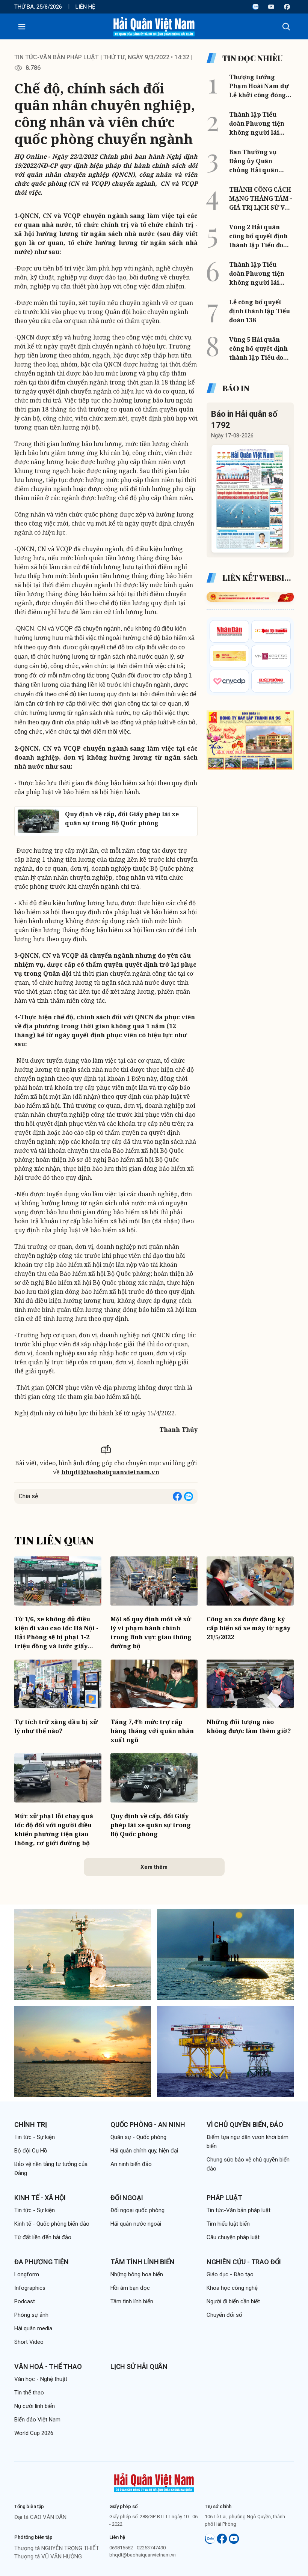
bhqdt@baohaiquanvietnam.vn (110, 1472)
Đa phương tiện (41, 2262)
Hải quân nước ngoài (136, 2224)
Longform (27, 2274)
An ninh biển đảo (131, 2164)
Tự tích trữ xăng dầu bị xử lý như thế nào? (56, 1726)
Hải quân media (33, 2328)
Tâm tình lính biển (143, 2262)
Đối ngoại (127, 2198)
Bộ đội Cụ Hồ (31, 2151)
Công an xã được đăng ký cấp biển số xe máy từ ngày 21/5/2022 (248, 1628)
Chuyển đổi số (224, 2315)
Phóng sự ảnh (31, 2315)
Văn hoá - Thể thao (48, 2366)
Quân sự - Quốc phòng (138, 2137)
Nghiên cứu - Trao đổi (244, 2262)
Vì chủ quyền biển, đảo (245, 2125)
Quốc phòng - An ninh (148, 2125)
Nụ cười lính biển (35, 2406)
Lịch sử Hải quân (139, 2366)
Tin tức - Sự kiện (35, 2137)
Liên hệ (85, 7)
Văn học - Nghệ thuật (41, 2379)
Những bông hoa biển (137, 2274)
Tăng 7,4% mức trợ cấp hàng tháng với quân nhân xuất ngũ (152, 1731)
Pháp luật (224, 2198)
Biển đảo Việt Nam (37, 2420)
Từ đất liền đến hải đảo (43, 2237)
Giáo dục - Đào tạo (230, 2274)
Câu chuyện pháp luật (233, 2237)
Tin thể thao (29, 2393)
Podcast (25, 2301)
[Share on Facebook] (177, 1496)
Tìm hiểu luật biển (228, 2224)
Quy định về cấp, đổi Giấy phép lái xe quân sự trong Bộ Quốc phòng (151, 1825)
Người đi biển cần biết (233, 2301)
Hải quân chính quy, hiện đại (144, 2151)
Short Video (29, 2342)
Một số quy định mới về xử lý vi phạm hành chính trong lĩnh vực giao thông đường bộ (151, 1633)
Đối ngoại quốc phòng (137, 2210)
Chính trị (30, 2125)
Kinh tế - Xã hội (40, 2198)
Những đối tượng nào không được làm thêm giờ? (249, 1726)
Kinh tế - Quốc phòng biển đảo (52, 2224)
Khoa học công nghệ (232, 2288)
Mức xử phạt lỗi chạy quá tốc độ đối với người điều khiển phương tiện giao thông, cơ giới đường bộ (54, 1829)
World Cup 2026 (34, 2433)
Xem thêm (154, 1867)
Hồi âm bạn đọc (130, 2288)
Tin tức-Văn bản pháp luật (57, 57)
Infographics (30, 2288)
